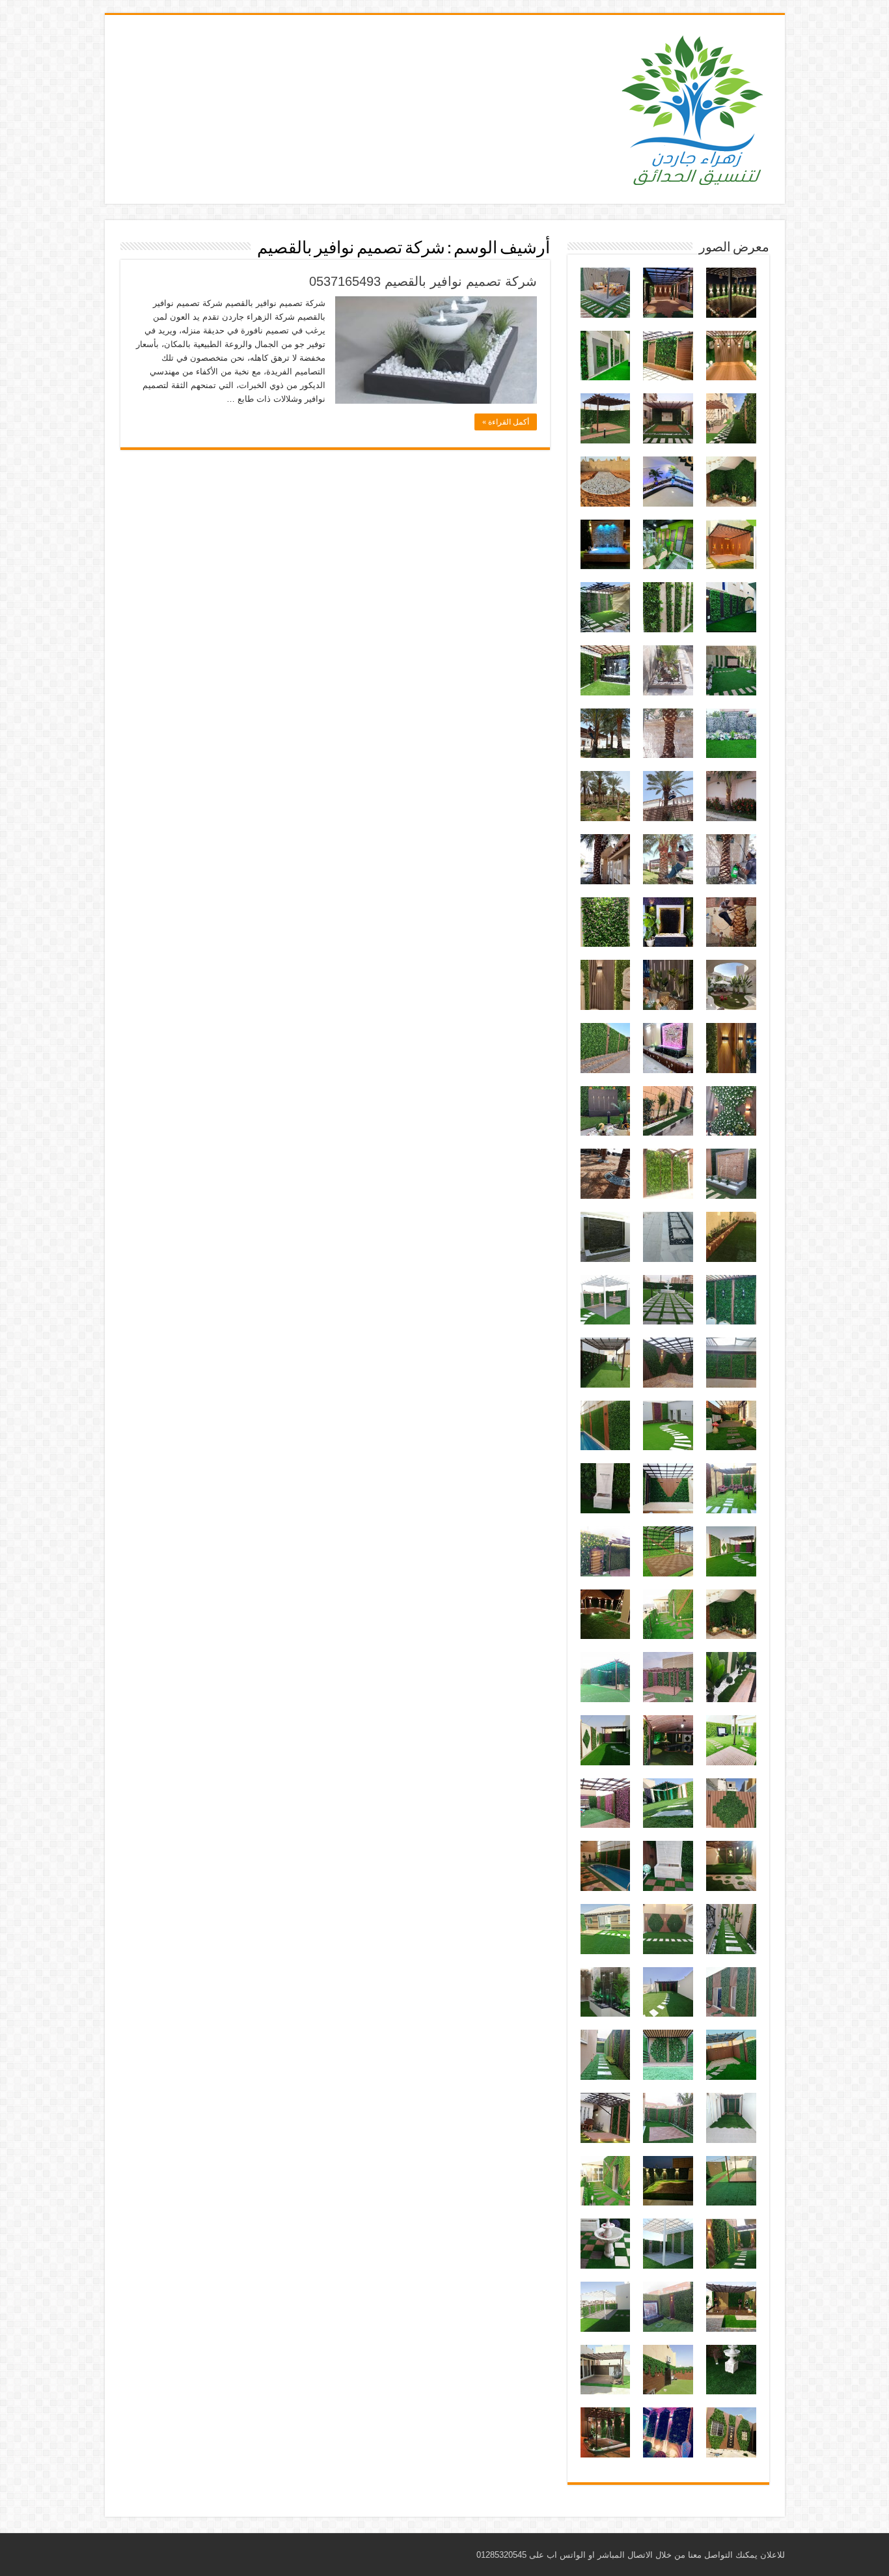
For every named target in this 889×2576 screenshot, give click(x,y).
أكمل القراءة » (506, 422)
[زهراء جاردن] (694, 107)
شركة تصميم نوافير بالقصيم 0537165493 (423, 281)
